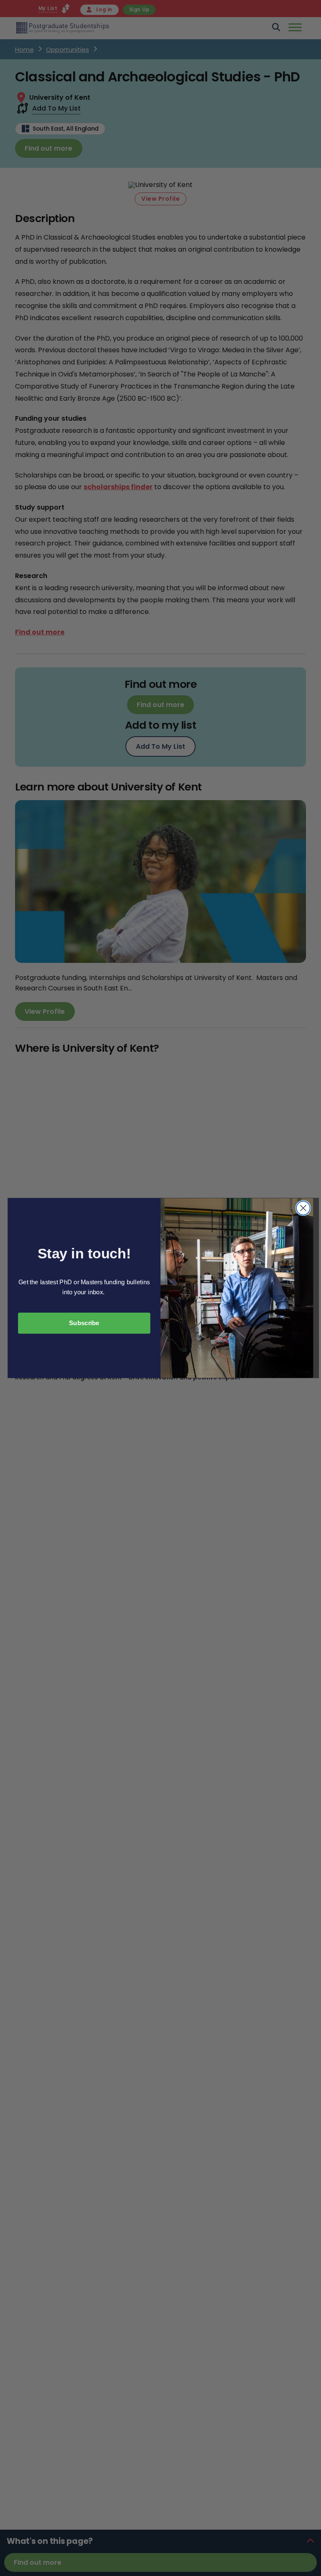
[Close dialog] (303, 1208)
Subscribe (84, 1323)
